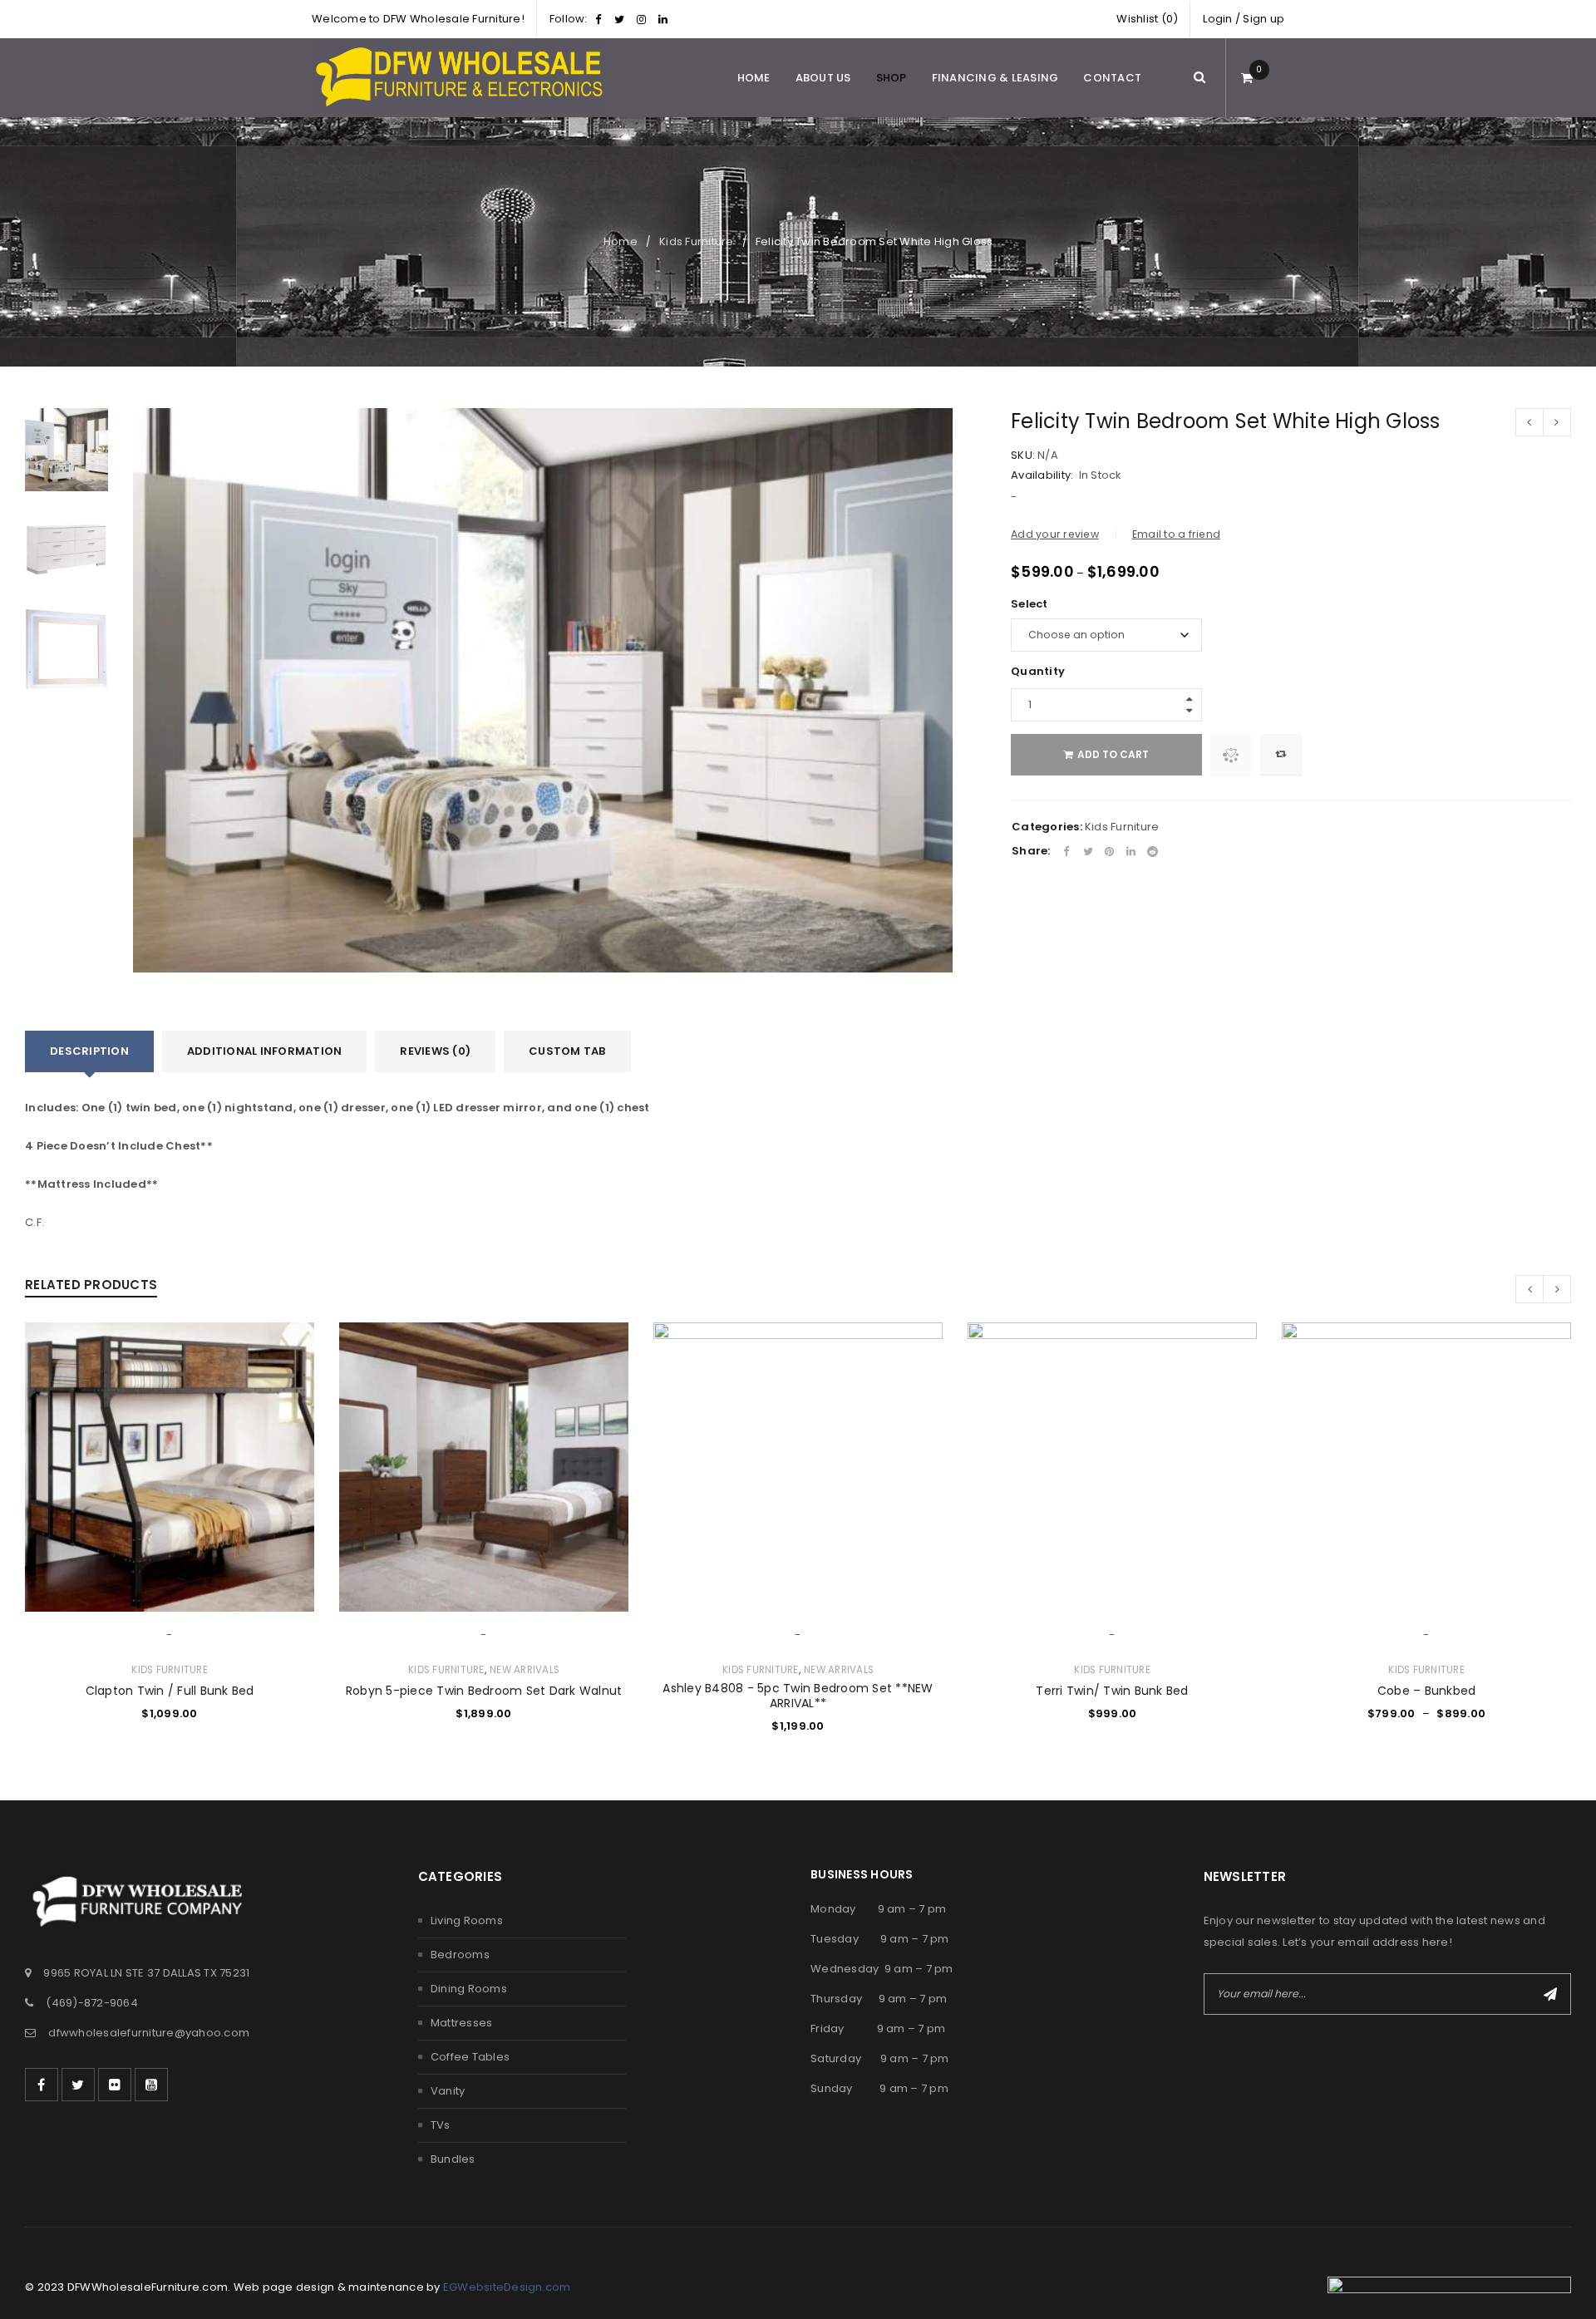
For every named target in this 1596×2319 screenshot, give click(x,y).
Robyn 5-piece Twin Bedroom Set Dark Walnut (484, 1691)
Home (621, 241)
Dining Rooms (469, 1989)
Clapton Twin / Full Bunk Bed (170, 1691)
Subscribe (1550, 1994)
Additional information (265, 1051)
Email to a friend (1176, 534)
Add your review (1055, 534)
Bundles (453, 2159)
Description (89, 1051)
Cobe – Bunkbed (1427, 1691)
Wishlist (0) (1147, 19)
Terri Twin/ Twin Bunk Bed (1112, 1691)
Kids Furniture (697, 241)
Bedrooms (460, 1955)
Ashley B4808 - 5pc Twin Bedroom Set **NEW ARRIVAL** (798, 1696)
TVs (441, 2125)
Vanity (448, 2091)
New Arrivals (525, 1670)
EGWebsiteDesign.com (507, 2287)
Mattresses (462, 2023)
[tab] (89, 1051)
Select (1030, 604)
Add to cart (1113, 754)
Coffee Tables (470, 2057)
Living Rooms (467, 1920)
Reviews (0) (435, 1051)
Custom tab (567, 1051)
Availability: (1042, 475)
